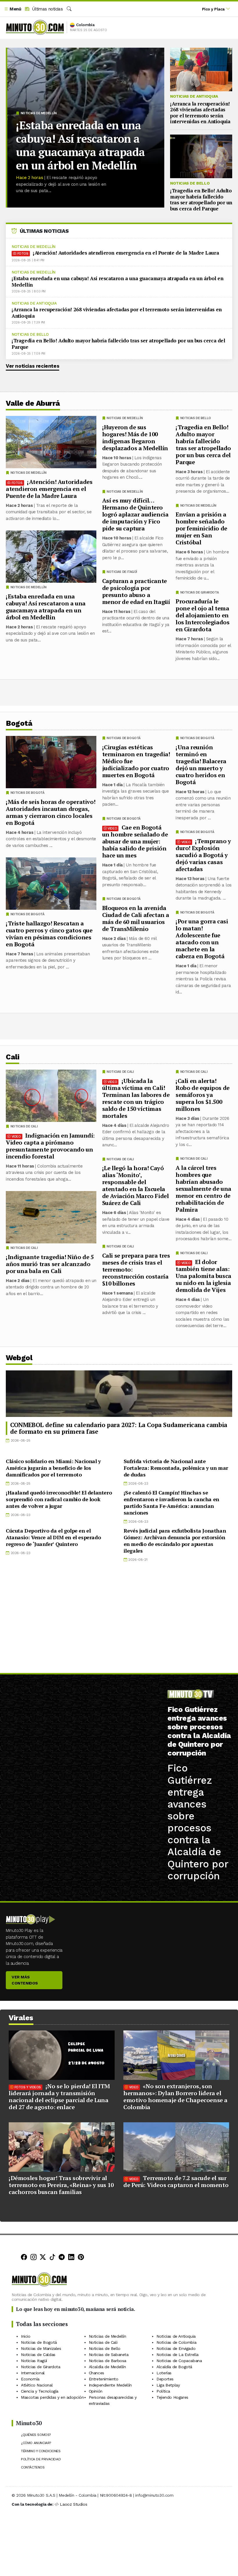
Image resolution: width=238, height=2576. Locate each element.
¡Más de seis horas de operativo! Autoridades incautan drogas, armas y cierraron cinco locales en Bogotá (51, 812)
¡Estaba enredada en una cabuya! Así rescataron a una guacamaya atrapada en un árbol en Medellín (80, 145)
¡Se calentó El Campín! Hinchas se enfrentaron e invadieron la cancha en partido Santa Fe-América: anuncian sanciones (171, 1502)
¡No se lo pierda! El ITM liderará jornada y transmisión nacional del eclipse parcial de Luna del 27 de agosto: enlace (59, 2097)
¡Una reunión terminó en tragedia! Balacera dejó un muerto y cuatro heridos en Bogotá (201, 765)
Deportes (165, 2379)
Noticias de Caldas (38, 2354)
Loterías (164, 2373)
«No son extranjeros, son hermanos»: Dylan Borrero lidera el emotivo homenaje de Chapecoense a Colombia (175, 2097)
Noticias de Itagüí (122, 572)
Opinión (96, 2391)
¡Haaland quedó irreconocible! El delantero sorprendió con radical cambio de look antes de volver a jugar (59, 1499)
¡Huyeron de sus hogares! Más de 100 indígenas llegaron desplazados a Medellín (135, 438)
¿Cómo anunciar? (36, 2443)
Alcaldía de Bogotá (174, 2366)
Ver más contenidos (25, 1980)
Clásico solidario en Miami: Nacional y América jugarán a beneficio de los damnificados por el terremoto (53, 1468)
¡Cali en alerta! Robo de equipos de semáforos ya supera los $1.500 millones (203, 1094)
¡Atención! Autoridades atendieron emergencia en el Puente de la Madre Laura (126, 253)
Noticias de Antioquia (194, 96)
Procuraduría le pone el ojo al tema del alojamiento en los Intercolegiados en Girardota (202, 615)
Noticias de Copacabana (179, 2360)
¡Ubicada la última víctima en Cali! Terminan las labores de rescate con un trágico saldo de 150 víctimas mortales (136, 1098)
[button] (12, 9)
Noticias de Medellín (39, 113)
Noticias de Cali (194, 1072)
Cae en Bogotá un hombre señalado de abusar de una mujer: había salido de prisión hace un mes (135, 841)
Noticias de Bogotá (197, 738)
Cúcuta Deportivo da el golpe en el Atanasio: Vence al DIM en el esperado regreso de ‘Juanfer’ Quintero (53, 1537)
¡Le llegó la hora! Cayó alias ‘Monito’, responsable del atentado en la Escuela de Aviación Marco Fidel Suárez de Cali (136, 1185)
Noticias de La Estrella (177, 2354)
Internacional (33, 2373)
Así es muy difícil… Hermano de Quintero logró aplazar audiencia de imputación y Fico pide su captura (135, 514)
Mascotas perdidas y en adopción (52, 2397)
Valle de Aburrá (33, 403)
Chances (97, 2373)
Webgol (19, 1358)
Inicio (26, 2336)
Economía (30, 2379)
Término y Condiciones (41, 2451)
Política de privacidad (41, 2459)
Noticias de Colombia (176, 2342)
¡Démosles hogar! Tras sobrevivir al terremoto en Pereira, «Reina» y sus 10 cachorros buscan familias (61, 2185)
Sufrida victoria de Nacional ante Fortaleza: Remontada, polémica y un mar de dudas (176, 1468)
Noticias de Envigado (176, 2348)
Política (163, 2391)
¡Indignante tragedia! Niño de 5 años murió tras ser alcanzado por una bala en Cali (50, 1264)
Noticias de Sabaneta (109, 2354)
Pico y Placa (213, 9)
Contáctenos (33, 2467)
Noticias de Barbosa (108, 2360)
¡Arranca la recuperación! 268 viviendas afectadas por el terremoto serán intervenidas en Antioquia (200, 112)
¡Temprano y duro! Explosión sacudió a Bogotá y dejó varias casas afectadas (203, 855)
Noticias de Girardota (200, 592)
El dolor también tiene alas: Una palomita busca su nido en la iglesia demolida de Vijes (203, 1276)
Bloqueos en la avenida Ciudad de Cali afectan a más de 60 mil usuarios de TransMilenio (136, 918)
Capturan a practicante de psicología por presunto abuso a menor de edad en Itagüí (136, 591)
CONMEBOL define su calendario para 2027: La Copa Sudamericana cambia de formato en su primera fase (119, 1428)
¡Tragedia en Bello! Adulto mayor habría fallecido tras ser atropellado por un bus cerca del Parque (201, 199)
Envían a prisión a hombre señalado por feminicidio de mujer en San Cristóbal (201, 528)
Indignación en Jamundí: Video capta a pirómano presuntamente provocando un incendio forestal (50, 1146)
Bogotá (19, 723)
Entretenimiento (104, 2379)
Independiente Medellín (110, 2385)
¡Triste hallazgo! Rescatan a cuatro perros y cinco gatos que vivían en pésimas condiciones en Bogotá (49, 934)
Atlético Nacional (37, 2385)
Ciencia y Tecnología (40, 2391)
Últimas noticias (47, 9)
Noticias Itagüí (34, 2360)
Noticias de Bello (190, 183)
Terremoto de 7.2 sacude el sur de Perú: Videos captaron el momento (176, 2181)
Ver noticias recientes (33, 366)
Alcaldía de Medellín (107, 2366)
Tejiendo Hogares (172, 2397)
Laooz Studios (73, 2504)
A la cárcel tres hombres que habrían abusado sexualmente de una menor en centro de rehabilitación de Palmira (203, 1188)
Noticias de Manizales (41, 2348)
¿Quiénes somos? (36, 2435)
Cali (12, 1057)
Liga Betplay (168, 2385)
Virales (21, 2018)
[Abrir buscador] (69, 9)
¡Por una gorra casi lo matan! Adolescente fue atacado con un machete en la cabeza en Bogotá (202, 939)
